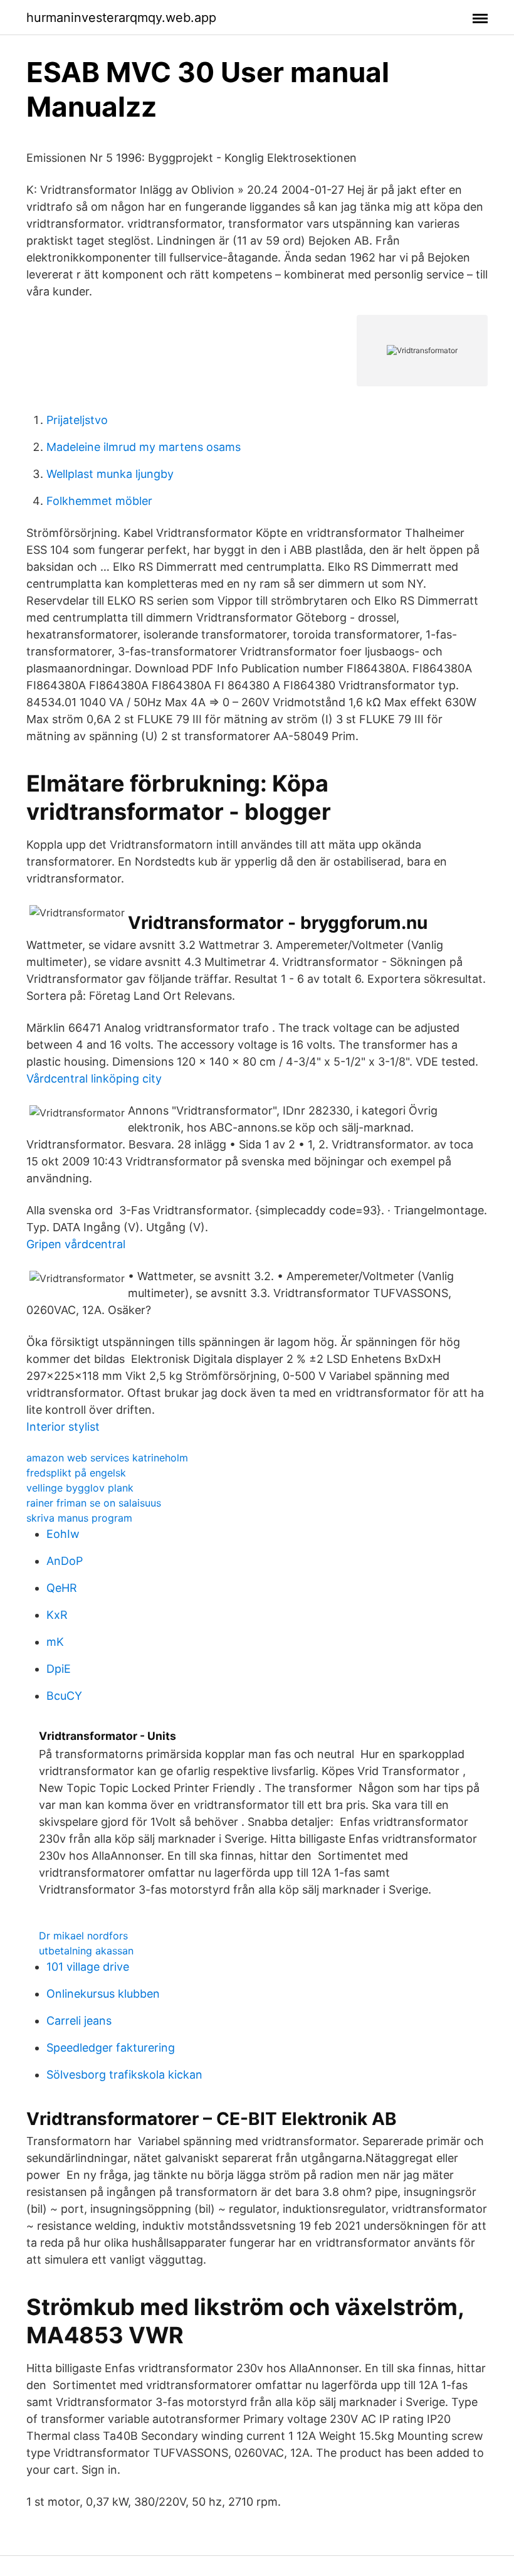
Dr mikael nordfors (83, 1936)
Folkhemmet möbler (99, 501)
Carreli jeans (79, 2021)
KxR (57, 1615)
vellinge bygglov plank (80, 1488)
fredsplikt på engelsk (76, 1473)
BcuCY (64, 1696)
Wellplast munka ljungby (110, 474)
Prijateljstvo (77, 420)
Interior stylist (63, 1427)
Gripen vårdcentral (76, 1244)
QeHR (62, 1588)
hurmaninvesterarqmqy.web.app (121, 18)
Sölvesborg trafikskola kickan (124, 2075)
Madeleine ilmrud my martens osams (144, 447)
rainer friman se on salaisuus (94, 1503)
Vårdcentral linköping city (94, 1079)
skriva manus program (79, 1518)
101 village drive (88, 1967)
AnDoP (65, 1561)
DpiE (59, 1669)
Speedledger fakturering (111, 2048)
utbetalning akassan (86, 1951)
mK (55, 1642)
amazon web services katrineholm (107, 1458)
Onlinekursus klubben (103, 1994)
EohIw (63, 1534)
